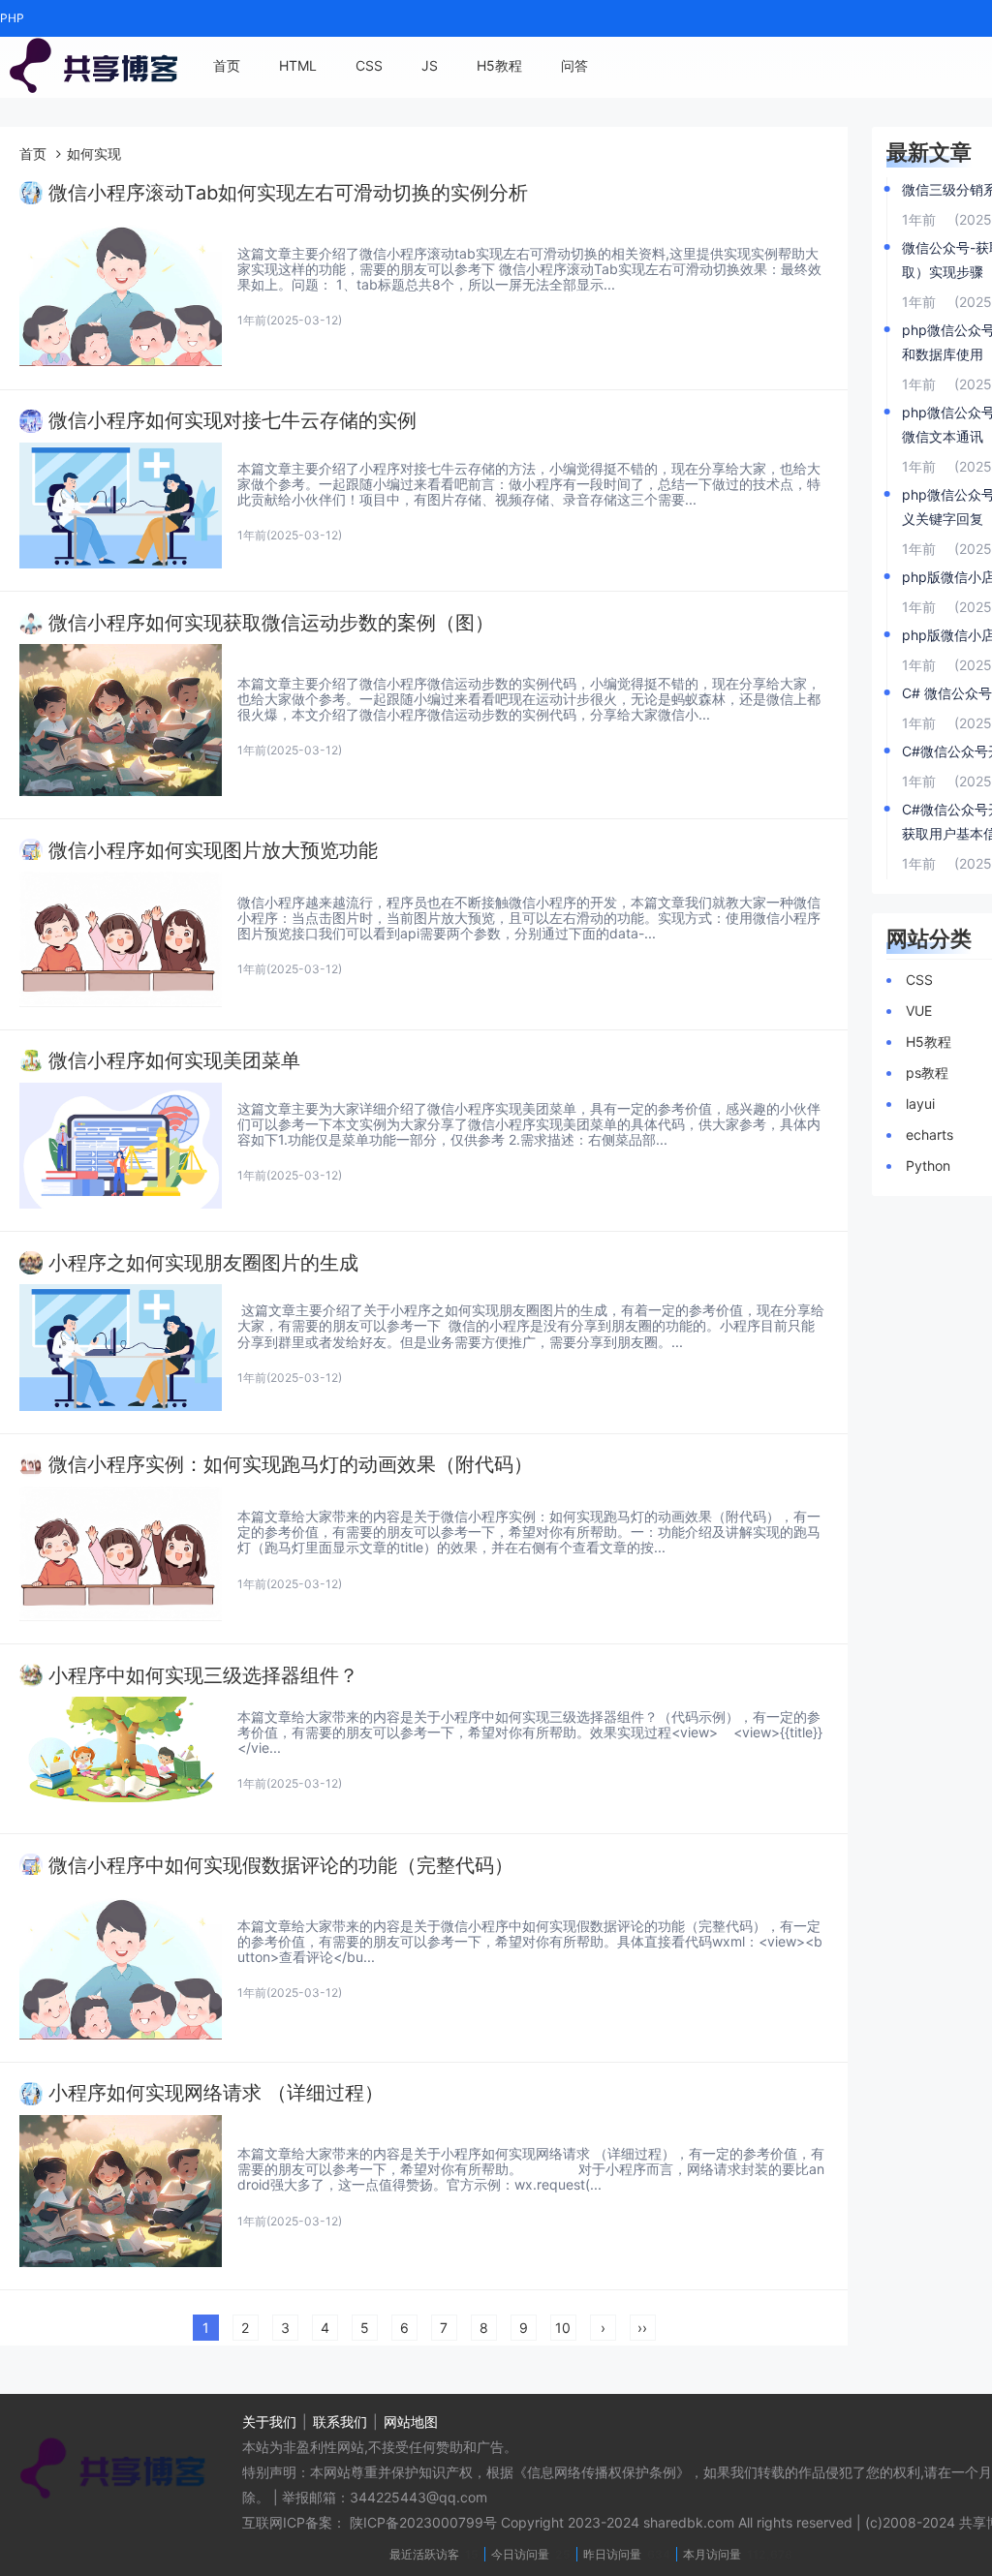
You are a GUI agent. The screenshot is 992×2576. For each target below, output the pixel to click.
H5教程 (499, 65)
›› (642, 2328)
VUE (919, 1011)
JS (430, 65)
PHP (12, 18)
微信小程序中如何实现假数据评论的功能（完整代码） (281, 1866)
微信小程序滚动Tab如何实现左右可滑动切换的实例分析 (288, 193)
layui (920, 1104)
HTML (298, 65)
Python (928, 1165)
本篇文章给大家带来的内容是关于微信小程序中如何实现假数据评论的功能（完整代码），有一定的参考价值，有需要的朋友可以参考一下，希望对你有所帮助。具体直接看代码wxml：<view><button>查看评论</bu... (530, 1941)
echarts (930, 1135)
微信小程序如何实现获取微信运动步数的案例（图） (271, 623)
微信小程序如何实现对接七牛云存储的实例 (232, 421)
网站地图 (411, 2422)
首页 (227, 65)
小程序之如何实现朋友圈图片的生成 (203, 1263)
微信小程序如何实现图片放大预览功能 (213, 851)
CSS (369, 65)
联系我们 (340, 2422)
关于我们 (269, 2422)
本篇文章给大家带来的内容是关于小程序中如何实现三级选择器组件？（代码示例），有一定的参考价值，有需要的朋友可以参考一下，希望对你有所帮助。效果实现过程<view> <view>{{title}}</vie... (530, 1732)
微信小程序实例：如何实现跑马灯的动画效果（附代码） (291, 1465)
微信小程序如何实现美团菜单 (174, 1061)
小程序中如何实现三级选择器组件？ (203, 1676)
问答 (574, 65)
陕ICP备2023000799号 (423, 2522)
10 (563, 2328)
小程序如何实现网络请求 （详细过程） (216, 2093)
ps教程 (927, 1073)
